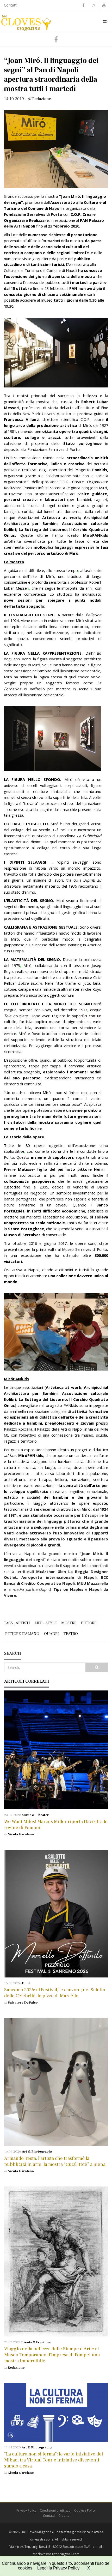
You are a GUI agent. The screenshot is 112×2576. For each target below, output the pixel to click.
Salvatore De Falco (23, 2003)
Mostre (69, 1623)
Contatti (11, 5)
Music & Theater (35, 1815)
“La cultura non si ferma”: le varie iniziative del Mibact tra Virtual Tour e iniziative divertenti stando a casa (54, 2460)
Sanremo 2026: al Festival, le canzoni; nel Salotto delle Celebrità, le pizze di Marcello (55, 1993)
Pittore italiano (22, 1634)
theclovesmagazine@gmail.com (56, 2554)
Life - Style (46, 1623)
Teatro (71, 1634)
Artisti (23, 1623)
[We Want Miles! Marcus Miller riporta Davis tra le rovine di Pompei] (56, 1750)
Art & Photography (37, 2151)
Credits (64, 2516)
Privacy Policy (26, 2510)
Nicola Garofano (21, 1834)
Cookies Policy (85, 2510)
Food (26, 1983)
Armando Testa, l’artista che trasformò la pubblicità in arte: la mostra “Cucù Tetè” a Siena (55, 2161)
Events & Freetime (36, 2342)
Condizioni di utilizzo (55, 2510)
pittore (89, 1623)
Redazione (16, 2368)
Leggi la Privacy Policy (58, 2568)
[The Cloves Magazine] (26, 21)
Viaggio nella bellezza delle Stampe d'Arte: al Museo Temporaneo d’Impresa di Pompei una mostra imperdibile (52, 2355)
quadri (51, 1634)
